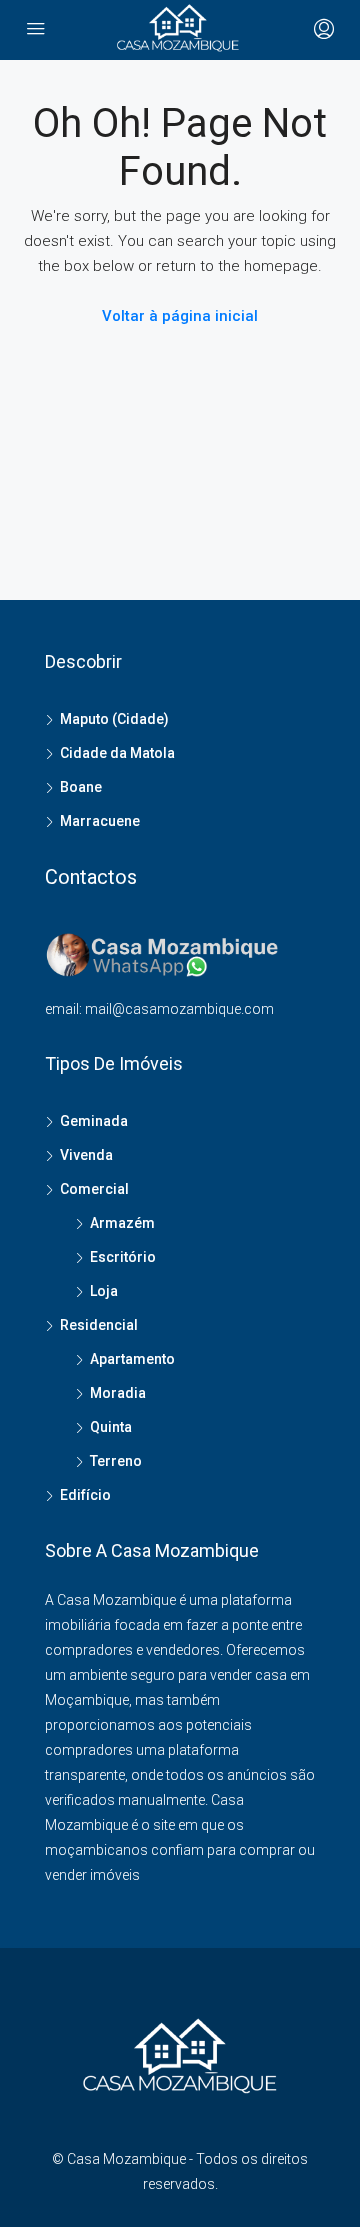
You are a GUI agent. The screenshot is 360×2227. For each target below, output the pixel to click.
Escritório (123, 1257)
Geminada (94, 1121)
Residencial (99, 1325)
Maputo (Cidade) (114, 719)
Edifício (85, 1495)
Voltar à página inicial (180, 316)
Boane (81, 787)
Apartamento (132, 1359)
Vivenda (86, 1155)
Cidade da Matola (117, 753)
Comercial (94, 1189)
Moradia (118, 1393)
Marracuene (100, 821)
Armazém (122, 1223)
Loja (104, 1291)
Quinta (111, 1427)
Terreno (116, 1461)
